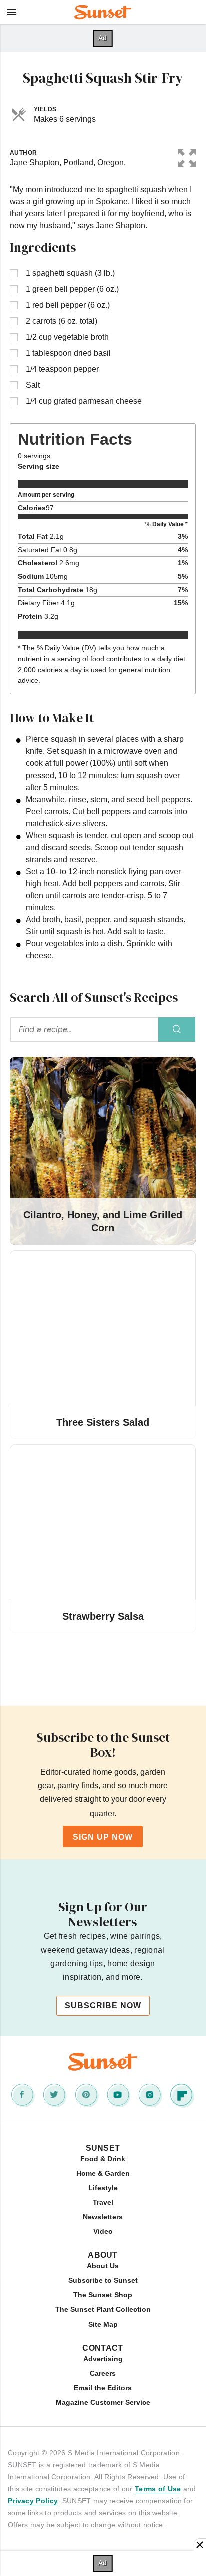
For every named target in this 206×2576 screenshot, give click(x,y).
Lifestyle (103, 2188)
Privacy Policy (33, 2501)
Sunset (103, 2148)
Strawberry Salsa (103, 1616)
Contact (103, 2348)
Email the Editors (103, 2388)
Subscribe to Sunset (103, 2280)
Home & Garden (103, 2173)
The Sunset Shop (103, 2295)
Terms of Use (158, 2489)
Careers (103, 2373)
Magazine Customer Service (103, 2402)
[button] (187, 156)
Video (103, 2231)
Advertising (103, 2359)
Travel (103, 2202)
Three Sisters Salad (103, 1422)
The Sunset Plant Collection (103, 2309)
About (103, 2255)
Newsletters (103, 2217)
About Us (103, 2266)
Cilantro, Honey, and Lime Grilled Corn (103, 1221)
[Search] (177, 1029)
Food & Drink (103, 2159)
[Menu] (12, 12)
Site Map (103, 2324)
